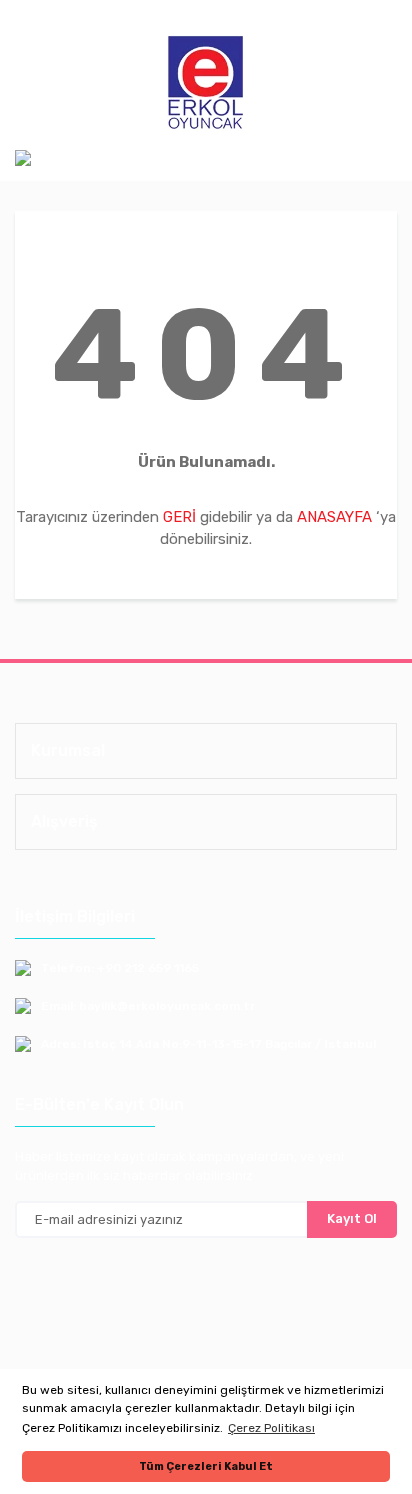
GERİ (179, 517)
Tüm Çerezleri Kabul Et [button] (206, 1466)
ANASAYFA (334, 517)
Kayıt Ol (352, 1218)
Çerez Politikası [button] (271, 1428)
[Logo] (206, 84)
